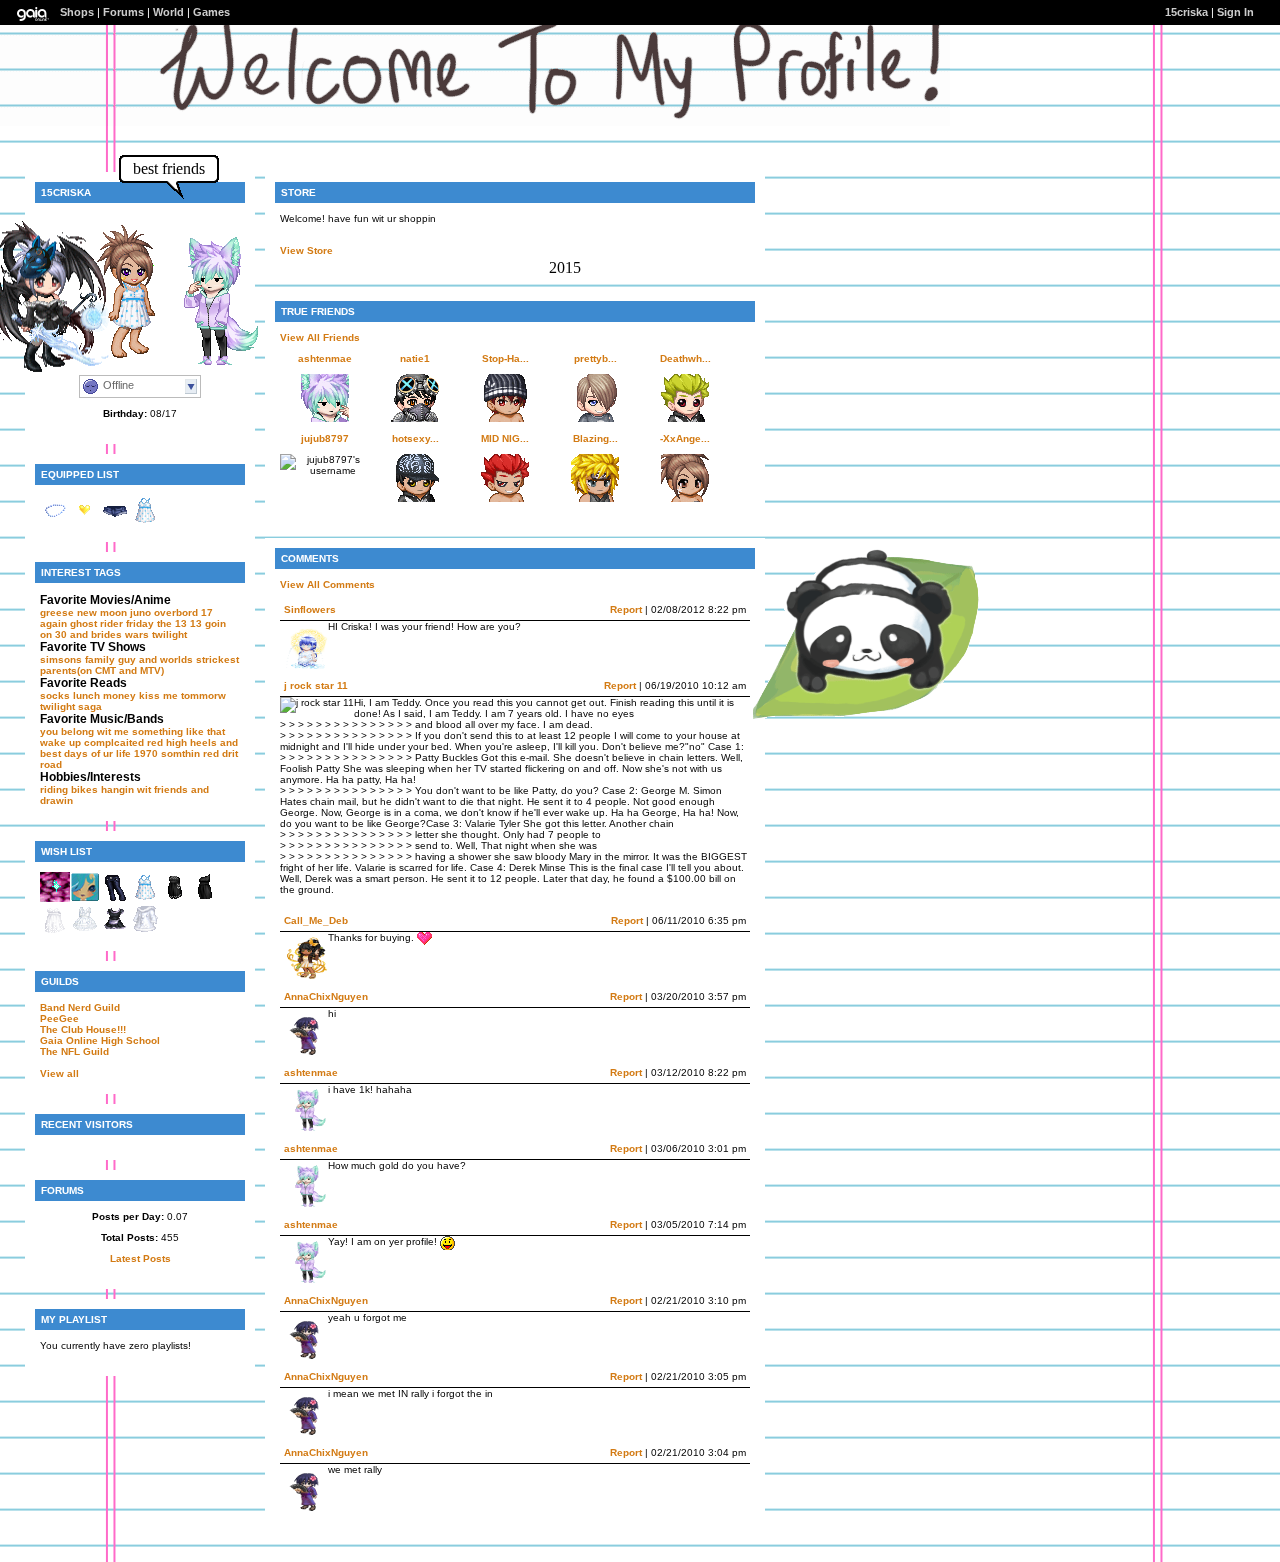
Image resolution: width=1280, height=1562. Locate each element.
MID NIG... (505, 438)
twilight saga (71, 706)
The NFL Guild (74, 1051)
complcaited (114, 742)
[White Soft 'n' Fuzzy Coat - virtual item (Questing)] (145, 930)
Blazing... (595, 438)
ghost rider (96, 623)
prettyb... (595, 358)
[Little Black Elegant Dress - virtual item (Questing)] (205, 898)
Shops (77, 12)
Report (626, 609)
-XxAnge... (685, 438)
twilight (169, 634)
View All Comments (327, 584)
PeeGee (59, 1018)
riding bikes (69, 789)
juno (140, 612)
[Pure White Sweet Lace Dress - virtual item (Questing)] (85, 930)
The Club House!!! (83, 1029)
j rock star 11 (316, 685)
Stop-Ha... (505, 358)
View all (59, 1073)
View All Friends (320, 337)
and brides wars (109, 634)
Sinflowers (310, 609)
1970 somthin (167, 753)
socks (55, 695)
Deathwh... (685, 358)
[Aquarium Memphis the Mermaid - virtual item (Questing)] (85, 898)
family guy (110, 659)
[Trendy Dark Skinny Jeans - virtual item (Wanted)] (115, 898)
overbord (176, 612)
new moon (102, 612)
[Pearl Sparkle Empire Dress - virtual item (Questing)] (55, 930)
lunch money (104, 695)
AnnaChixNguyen (326, 996)
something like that (178, 731)
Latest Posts (140, 1258)
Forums (123, 12)
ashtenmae (325, 358)
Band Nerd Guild (80, 1007)
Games (211, 12)
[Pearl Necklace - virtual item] (55, 521)
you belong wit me (84, 731)
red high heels (182, 742)
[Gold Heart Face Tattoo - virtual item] (85, 521)
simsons (61, 659)
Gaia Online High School (100, 1040)
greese (57, 612)
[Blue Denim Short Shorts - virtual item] (115, 521)
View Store (306, 250)
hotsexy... (415, 438)
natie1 (415, 358)
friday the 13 (156, 623)
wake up (60, 742)
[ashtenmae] (205, 364)
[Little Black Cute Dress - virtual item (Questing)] (175, 898)
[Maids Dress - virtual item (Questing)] (115, 930)
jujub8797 (325, 438)
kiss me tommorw (182, 695)
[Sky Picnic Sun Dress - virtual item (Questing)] (145, 898)
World (168, 12)
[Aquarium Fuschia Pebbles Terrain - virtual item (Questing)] (55, 898)
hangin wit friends (144, 789)
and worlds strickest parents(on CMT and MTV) (139, 665)
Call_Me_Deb (316, 920)
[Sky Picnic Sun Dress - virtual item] (145, 521)
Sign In (1235, 12)
